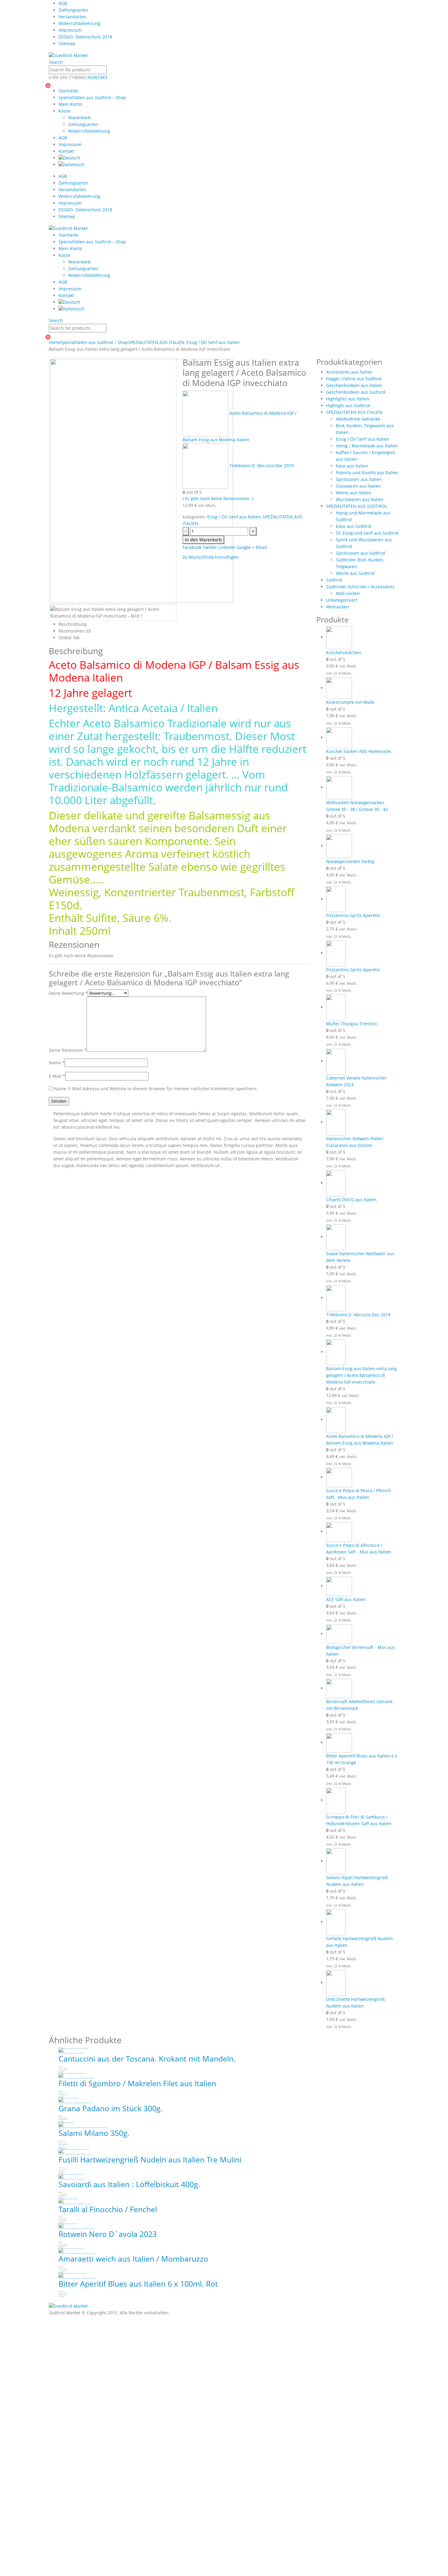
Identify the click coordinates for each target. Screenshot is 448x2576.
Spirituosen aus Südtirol (361, 553)
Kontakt (66, 151)
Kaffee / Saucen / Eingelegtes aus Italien (68, 2078)
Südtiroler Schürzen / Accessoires (360, 587)
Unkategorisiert (342, 600)
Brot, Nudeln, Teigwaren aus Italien (67, 2154)
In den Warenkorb (203, 540)
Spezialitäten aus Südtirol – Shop (92, 97)
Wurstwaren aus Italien (360, 499)
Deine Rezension (68, 1050)
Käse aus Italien (352, 466)
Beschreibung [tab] (73, 624)
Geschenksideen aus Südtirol (356, 392)
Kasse (64, 111)
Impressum (70, 30)
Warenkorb (80, 118)
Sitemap (67, 43)
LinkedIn (227, 547)
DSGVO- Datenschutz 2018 (85, 37)
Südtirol (334, 580)
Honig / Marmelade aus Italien (367, 446)
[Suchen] (110, 70)
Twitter (210, 547)
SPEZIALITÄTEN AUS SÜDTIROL (357, 506)
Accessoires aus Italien (349, 372)
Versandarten (72, 17)
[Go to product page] (363, 638)
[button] (56, 62)
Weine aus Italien (354, 493)
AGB (63, 3)
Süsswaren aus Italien (358, 486)
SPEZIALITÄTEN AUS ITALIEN (354, 412)
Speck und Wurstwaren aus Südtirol (67, 2128)
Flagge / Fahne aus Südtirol (354, 379)
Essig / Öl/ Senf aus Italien (234, 517)
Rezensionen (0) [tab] (75, 631)
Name (57, 1063)
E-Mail (57, 1076)
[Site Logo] (68, 55)
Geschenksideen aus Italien (354, 385)
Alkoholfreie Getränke (358, 419)
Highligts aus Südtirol (348, 405)
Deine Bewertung (68, 993)
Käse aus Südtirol (354, 526)
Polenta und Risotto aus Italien (367, 473)
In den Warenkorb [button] (63, 2070)
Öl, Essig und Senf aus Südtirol (367, 533)
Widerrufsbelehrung (79, 23)
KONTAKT (98, 77)
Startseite (68, 91)
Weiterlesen (61, 2171)
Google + (246, 547)
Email (261, 547)
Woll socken (348, 593)
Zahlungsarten (73, 10)
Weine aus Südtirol (355, 573)
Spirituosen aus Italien (359, 479)
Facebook (192, 547)
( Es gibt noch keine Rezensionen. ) (218, 498)
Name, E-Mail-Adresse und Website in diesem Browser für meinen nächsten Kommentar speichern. (156, 1089)
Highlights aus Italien (348, 399)
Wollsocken (338, 607)
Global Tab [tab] (69, 638)
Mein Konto (70, 104)
